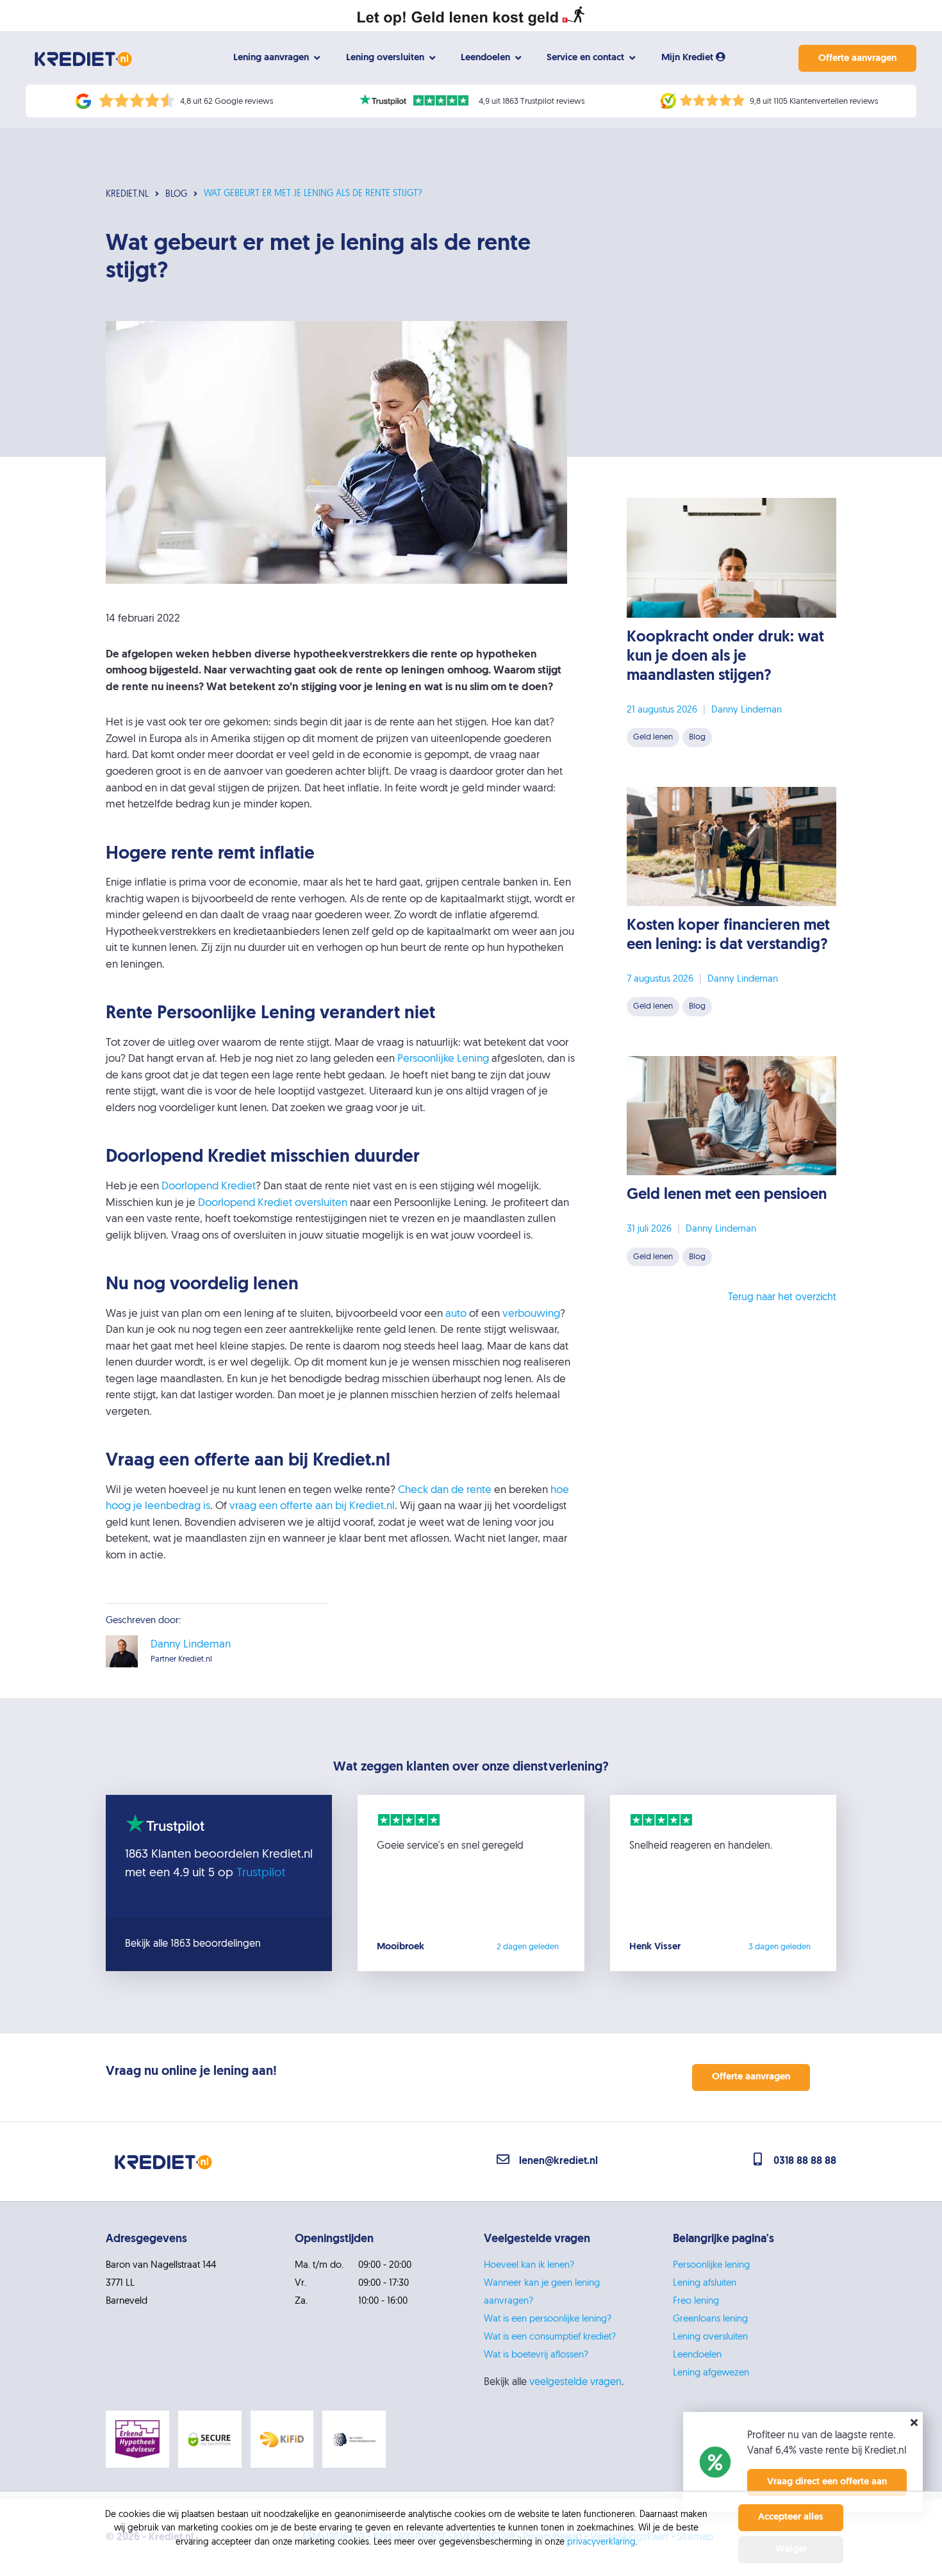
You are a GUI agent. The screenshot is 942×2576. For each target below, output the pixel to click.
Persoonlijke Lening (443, 1059)
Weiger (791, 2549)
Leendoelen (697, 2355)
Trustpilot (261, 1873)
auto (456, 1314)
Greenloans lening (710, 2319)
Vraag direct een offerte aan (827, 2482)
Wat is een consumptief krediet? (550, 2337)
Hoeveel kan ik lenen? (529, 2266)
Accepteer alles (791, 2517)
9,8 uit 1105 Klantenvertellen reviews (814, 102)
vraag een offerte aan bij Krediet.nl (312, 1506)
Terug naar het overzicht (782, 1298)
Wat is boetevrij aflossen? (536, 2355)
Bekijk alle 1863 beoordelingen (193, 1944)
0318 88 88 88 (805, 2161)
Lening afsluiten (705, 2283)
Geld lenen (653, 737)
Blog (697, 737)
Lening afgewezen (711, 2373)
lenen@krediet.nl (558, 2161)
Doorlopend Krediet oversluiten (273, 1203)
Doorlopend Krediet (209, 1186)
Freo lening (696, 2301)
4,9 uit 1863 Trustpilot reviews (532, 102)
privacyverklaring (601, 2542)
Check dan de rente (445, 1490)
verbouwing (531, 1314)
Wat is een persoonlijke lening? (548, 2319)
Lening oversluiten (710, 2337)
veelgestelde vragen (575, 2382)
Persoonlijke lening (711, 2266)
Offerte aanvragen (857, 59)
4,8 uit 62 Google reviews (227, 102)
